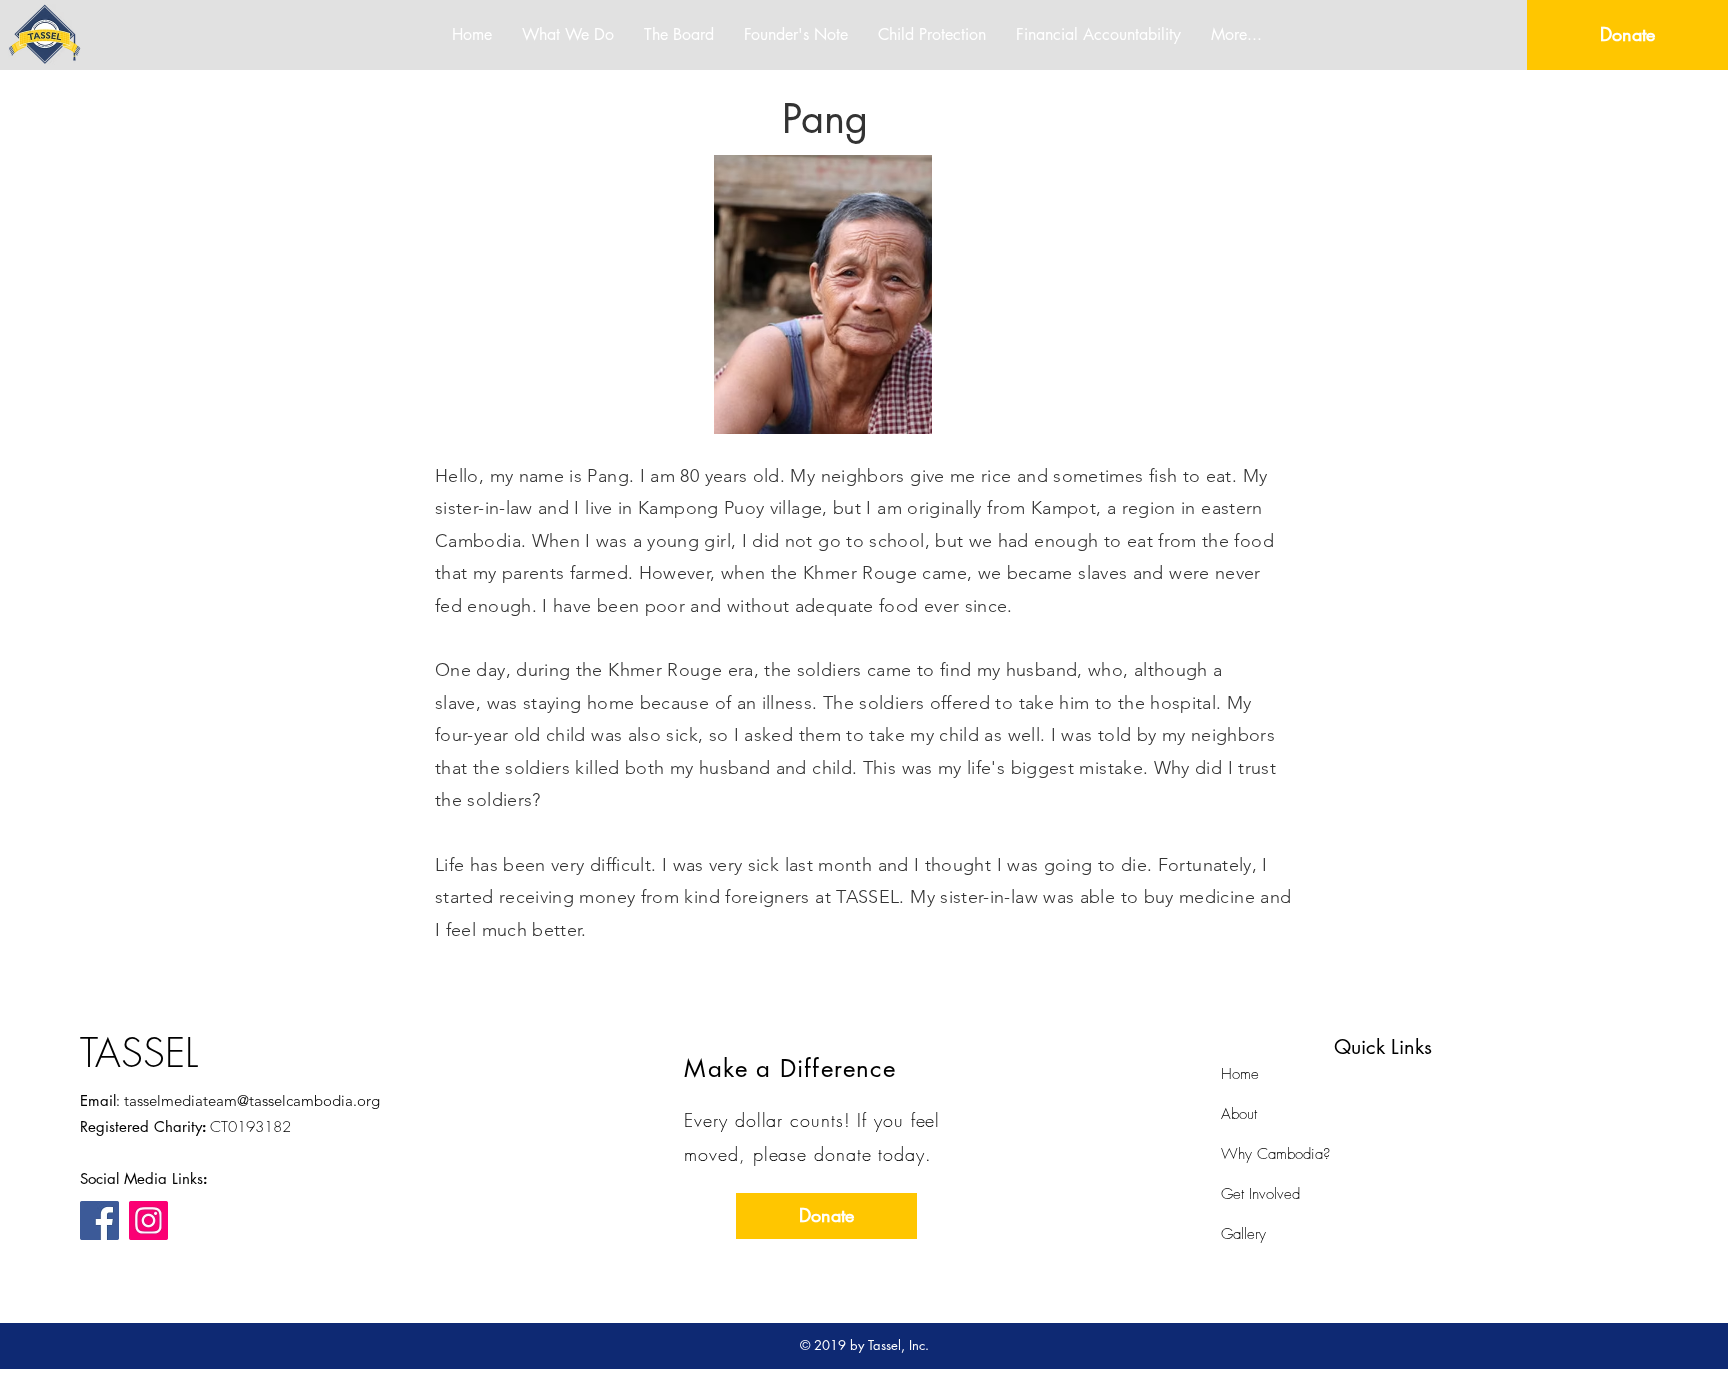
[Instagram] (148, 1220)
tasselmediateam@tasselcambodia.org (252, 1100)
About (1239, 1114)
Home (1240, 1074)
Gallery (1243, 1234)
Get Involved (1260, 1194)
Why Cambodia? (1275, 1154)
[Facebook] (99, 1220)
